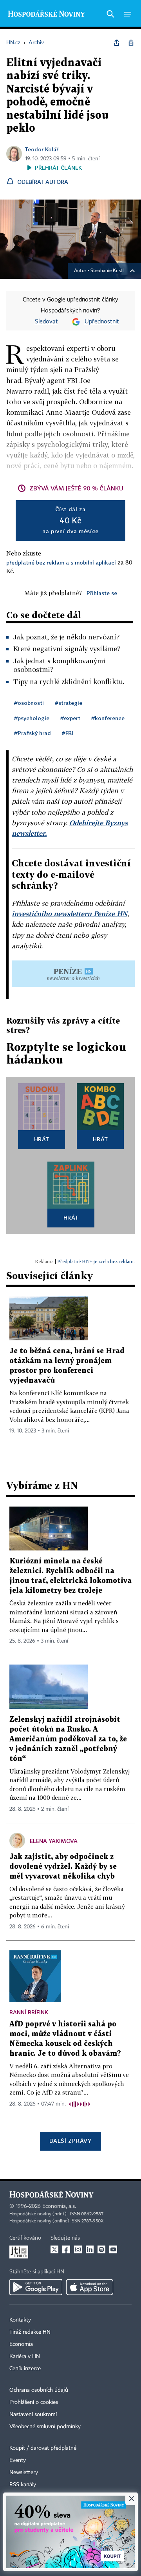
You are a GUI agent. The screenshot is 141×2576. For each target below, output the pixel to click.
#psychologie (32, 718)
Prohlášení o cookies (34, 2402)
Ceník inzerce (25, 2369)
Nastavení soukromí (33, 2414)
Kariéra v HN (25, 2356)
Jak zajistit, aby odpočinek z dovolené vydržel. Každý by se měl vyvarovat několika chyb (63, 1867)
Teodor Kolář (42, 149)
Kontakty (20, 2320)
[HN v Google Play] (36, 2287)
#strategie (69, 703)
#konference (108, 718)
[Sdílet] (117, 43)
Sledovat (46, 322)
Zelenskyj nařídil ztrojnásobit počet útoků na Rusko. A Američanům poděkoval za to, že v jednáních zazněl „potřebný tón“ (68, 1739)
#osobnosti (29, 703)
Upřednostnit (102, 322)
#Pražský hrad (33, 733)
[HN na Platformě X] (54, 2249)
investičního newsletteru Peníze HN (70, 914)
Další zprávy (70, 2141)
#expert (70, 718)
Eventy (18, 2460)
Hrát (42, 1139)
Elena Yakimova (54, 1841)
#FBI (68, 733)
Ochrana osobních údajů (39, 2390)
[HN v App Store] (90, 2287)
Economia (21, 2344)
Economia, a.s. (59, 2206)
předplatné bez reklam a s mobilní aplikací (61, 562)
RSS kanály (23, 2485)
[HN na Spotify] (101, 2249)
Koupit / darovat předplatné (43, 2448)
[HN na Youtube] (113, 2249)
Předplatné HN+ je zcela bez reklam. (96, 1261)
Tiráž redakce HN (30, 2332)
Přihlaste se (102, 593)
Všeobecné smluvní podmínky (45, 2427)
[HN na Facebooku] (66, 2249)
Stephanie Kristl (107, 271)
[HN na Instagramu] (78, 2249)
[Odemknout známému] (131, 43)
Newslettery (24, 2473)
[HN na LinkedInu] (90, 2249)
